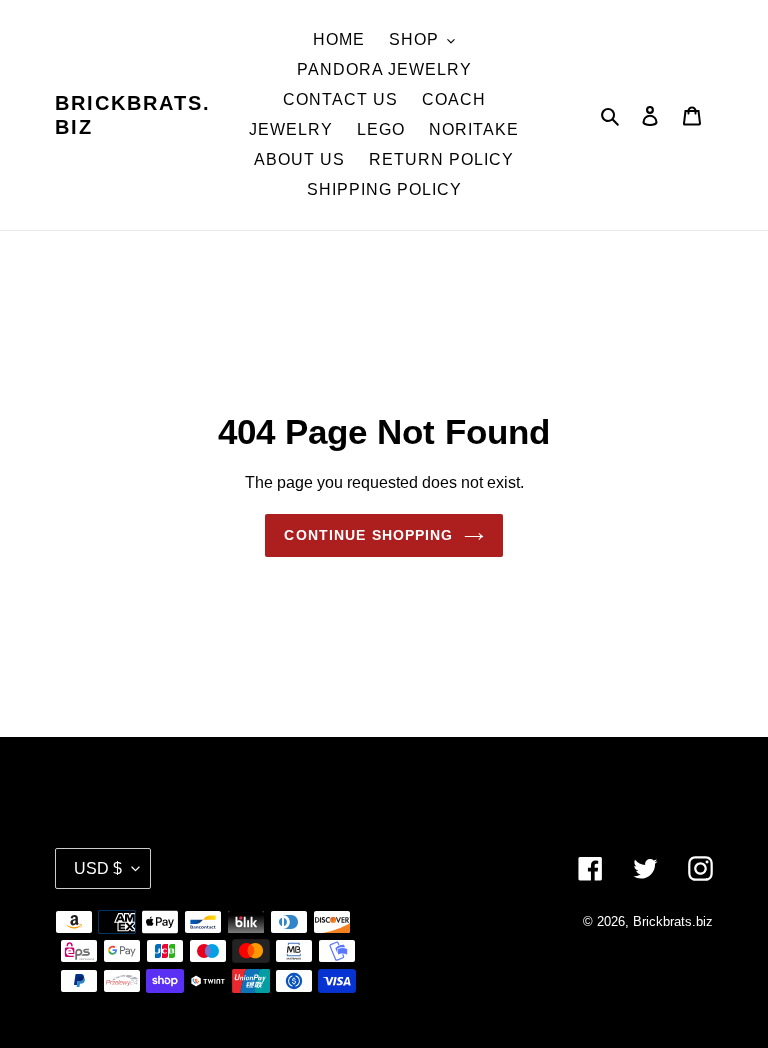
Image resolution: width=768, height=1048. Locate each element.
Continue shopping (368, 535)
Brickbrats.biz (133, 115)
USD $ (98, 868)
